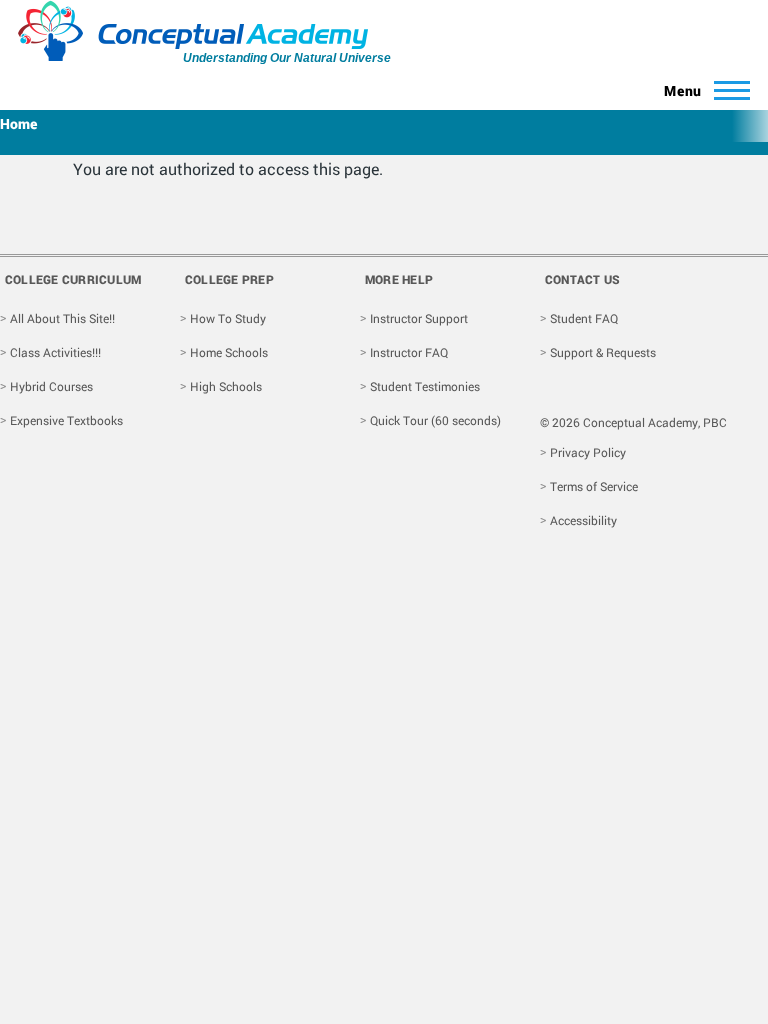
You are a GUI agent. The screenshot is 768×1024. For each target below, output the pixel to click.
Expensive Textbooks (66, 420)
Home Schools (229, 352)
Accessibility (583, 520)
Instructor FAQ (409, 352)
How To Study (228, 318)
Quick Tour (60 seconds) (435, 420)
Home (18, 123)
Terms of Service (594, 486)
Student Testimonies (425, 386)
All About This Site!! (62, 318)
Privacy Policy (588, 452)
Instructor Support (419, 318)
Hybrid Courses (51, 386)
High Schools (226, 386)
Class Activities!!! (55, 352)
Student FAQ (584, 318)
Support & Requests (603, 352)
